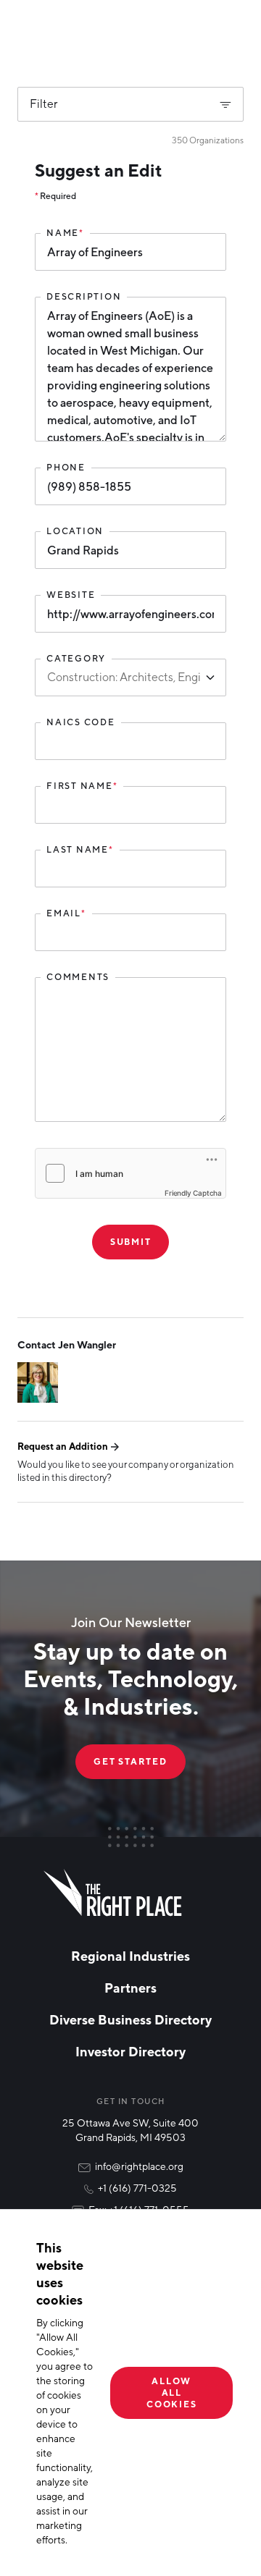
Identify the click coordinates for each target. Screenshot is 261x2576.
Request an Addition (63, 1446)
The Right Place (113, 1893)
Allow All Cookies (171, 2393)
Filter (44, 104)
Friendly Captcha (193, 1193)
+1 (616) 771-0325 (137, 2188)
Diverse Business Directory (130, 2019)
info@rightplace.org (139, 2166)
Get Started (130, 1761)
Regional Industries (130, 1956)
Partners (130, 1988)
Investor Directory (130, 2051)
